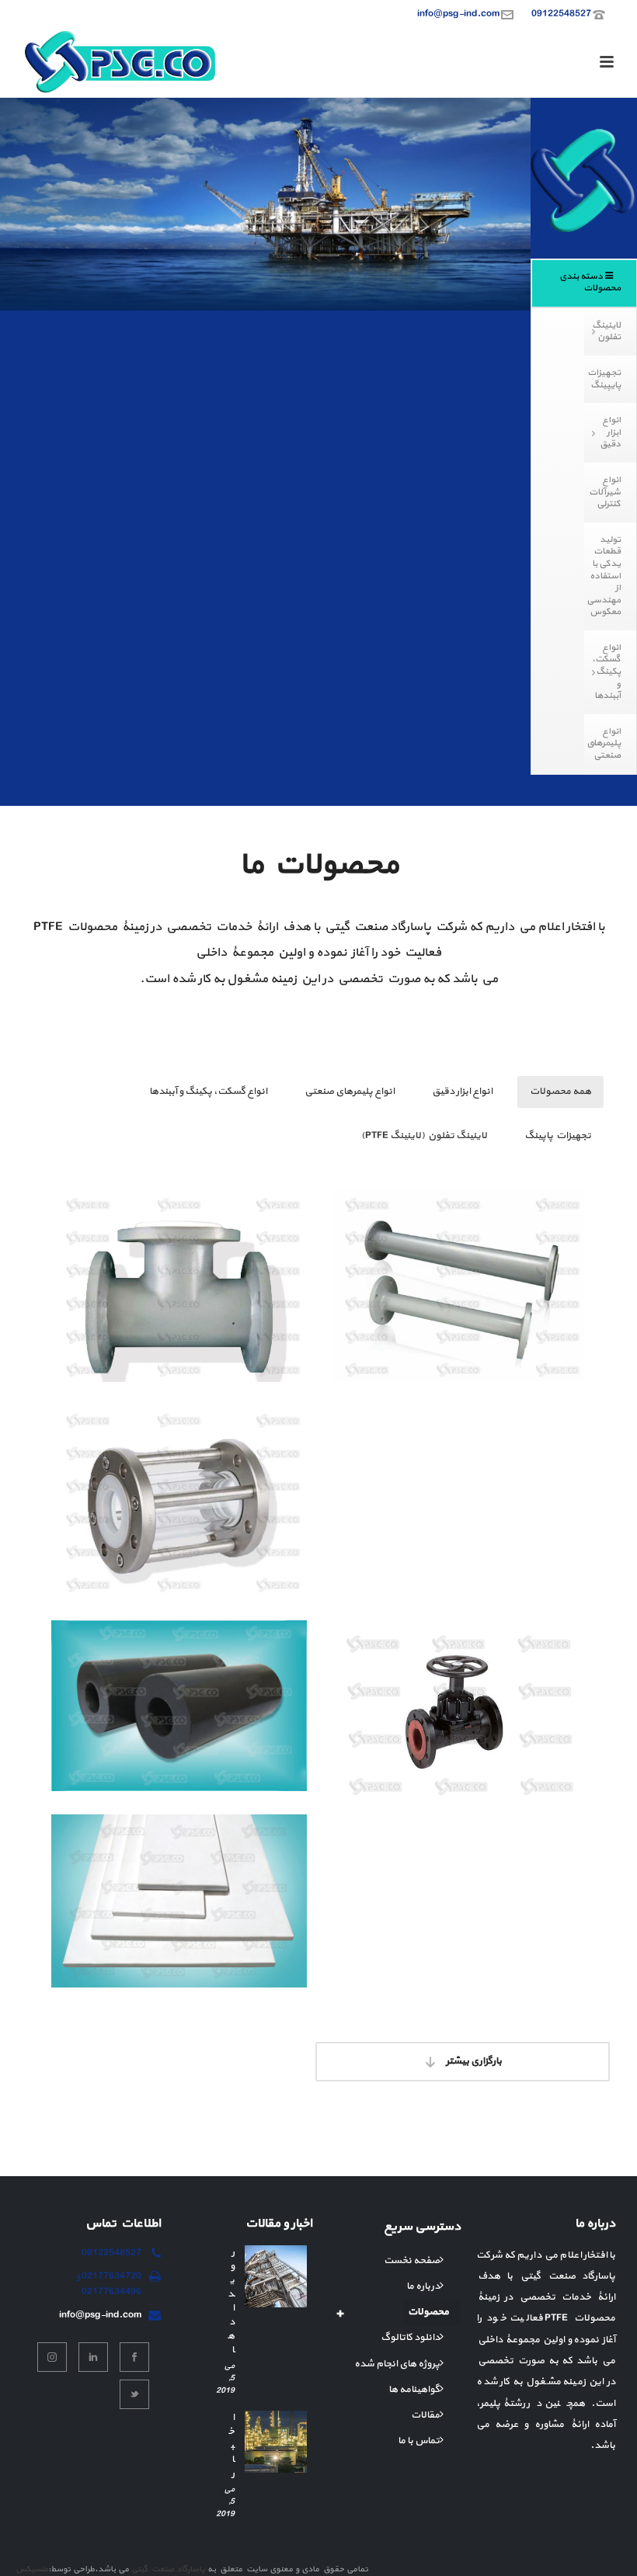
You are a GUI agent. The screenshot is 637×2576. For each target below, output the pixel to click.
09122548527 (561, 14)
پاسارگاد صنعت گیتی (168, 2569)
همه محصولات (560, 1092)
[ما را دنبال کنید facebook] (134, 2357)
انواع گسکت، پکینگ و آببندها (208, 1092)
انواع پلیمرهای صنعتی (350, 1092)
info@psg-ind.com (458, 14)
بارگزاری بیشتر (473, 2061)
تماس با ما (419, 2441)
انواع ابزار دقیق (462, 1092)
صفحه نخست (412, 2261)
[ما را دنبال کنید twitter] (134, 2394)
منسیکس (32, 2569)
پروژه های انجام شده (397, 2364)
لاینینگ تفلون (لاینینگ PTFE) (424, 1136)
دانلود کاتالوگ (410, 2338)
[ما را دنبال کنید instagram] (52, 2357)
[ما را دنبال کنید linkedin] (93, 2357)
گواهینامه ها (414, 2390)
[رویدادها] (276, 2276)
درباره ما (423, 2286)
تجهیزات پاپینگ (558, 1136)
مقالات (425, 2415)
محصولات (428, 2312)
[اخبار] (276, 2442)
